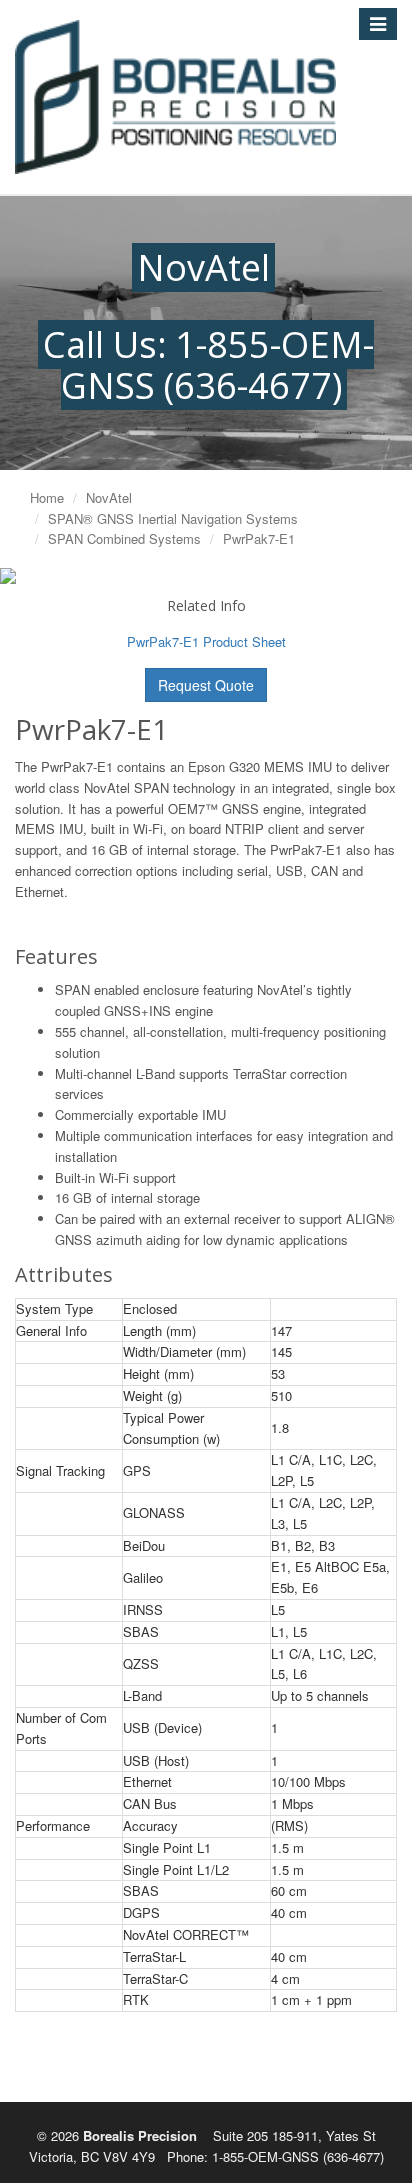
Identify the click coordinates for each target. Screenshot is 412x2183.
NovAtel (109, 497)
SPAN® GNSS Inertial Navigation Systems (173, 518)
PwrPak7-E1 (259, 538)
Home (47, 497)
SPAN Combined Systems (124, 538)
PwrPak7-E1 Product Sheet (206, 641)
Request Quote (206, 685)
